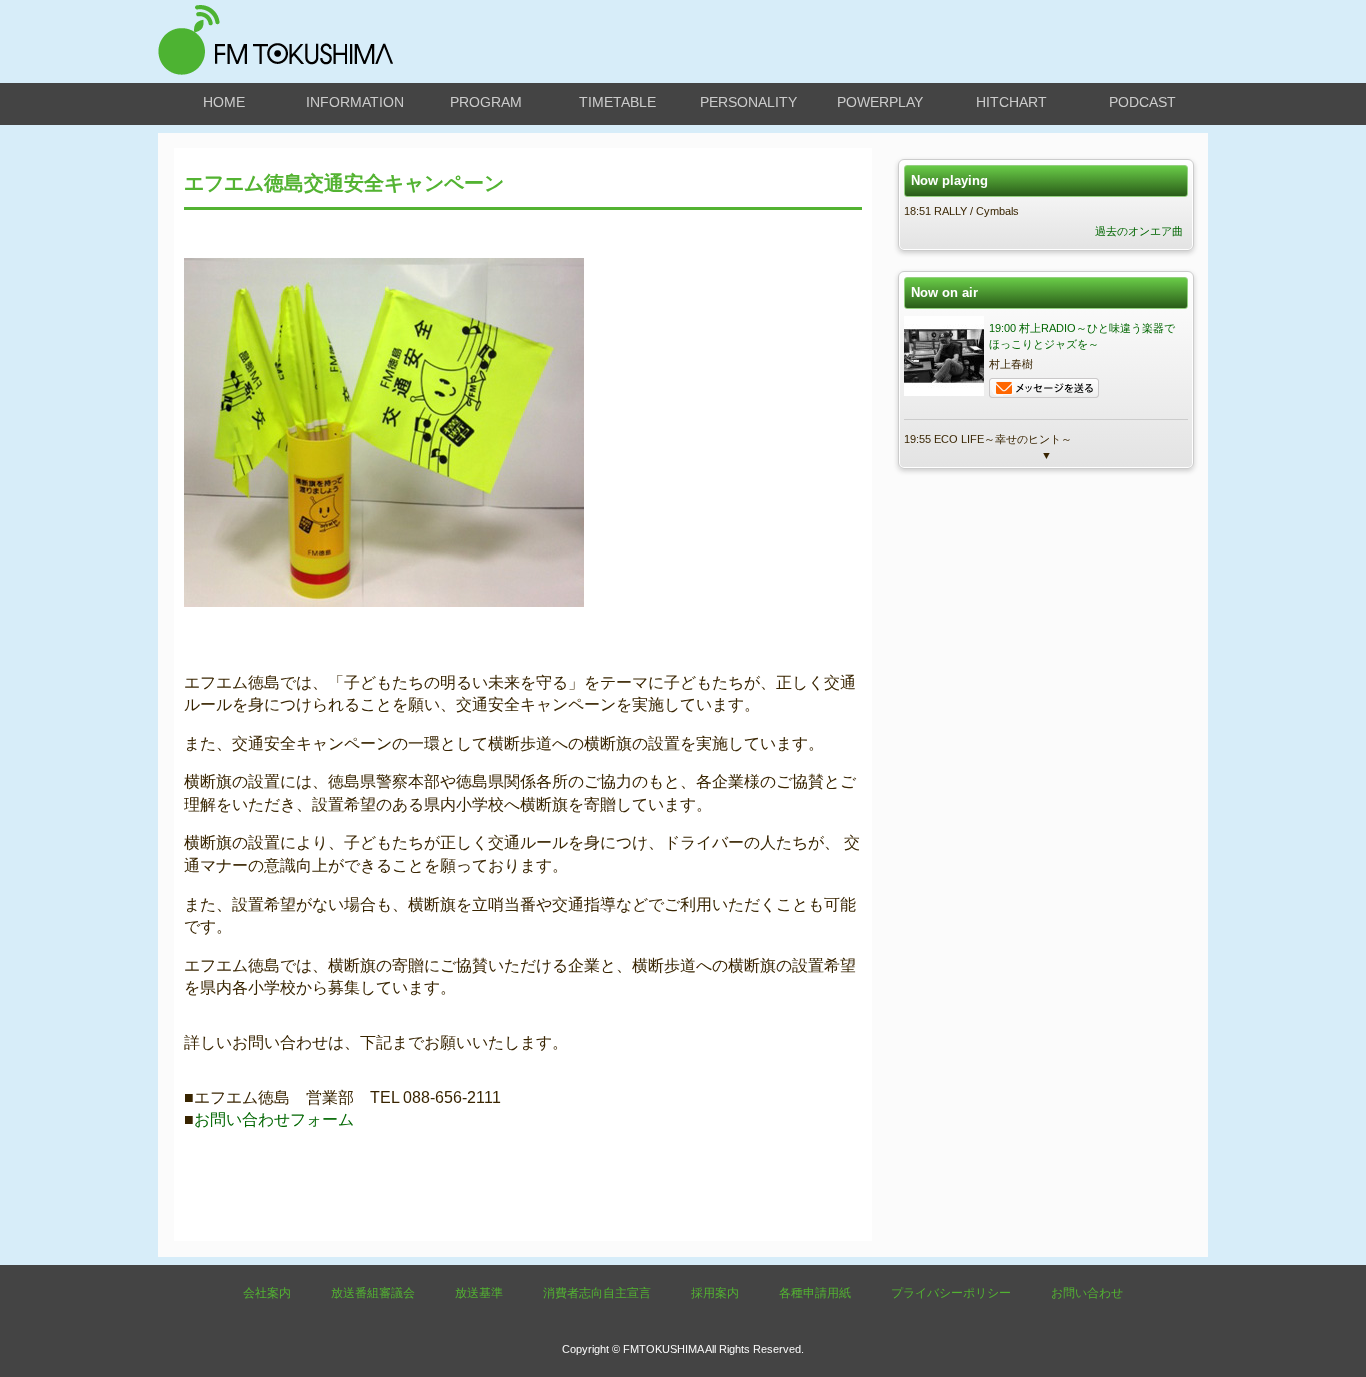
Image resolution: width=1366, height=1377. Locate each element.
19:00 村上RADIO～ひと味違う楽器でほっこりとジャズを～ (1082, 336)
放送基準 (479, 1293)
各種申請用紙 (815, 1293)
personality (748, 102)
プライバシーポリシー (951, 1293)
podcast (1142, 102)
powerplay (880, 102)
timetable (617, 102)
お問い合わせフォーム (274, 1119)
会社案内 (267, 1293)
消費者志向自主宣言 (597, 1293)
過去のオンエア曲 (1139, 231)
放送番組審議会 (373, 1293)
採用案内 (715, 1293)
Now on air (944, 292)
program (486, 102)
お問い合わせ (1087, 1293)
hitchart (1011, 102)
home (224, 102)
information (355, 102)
